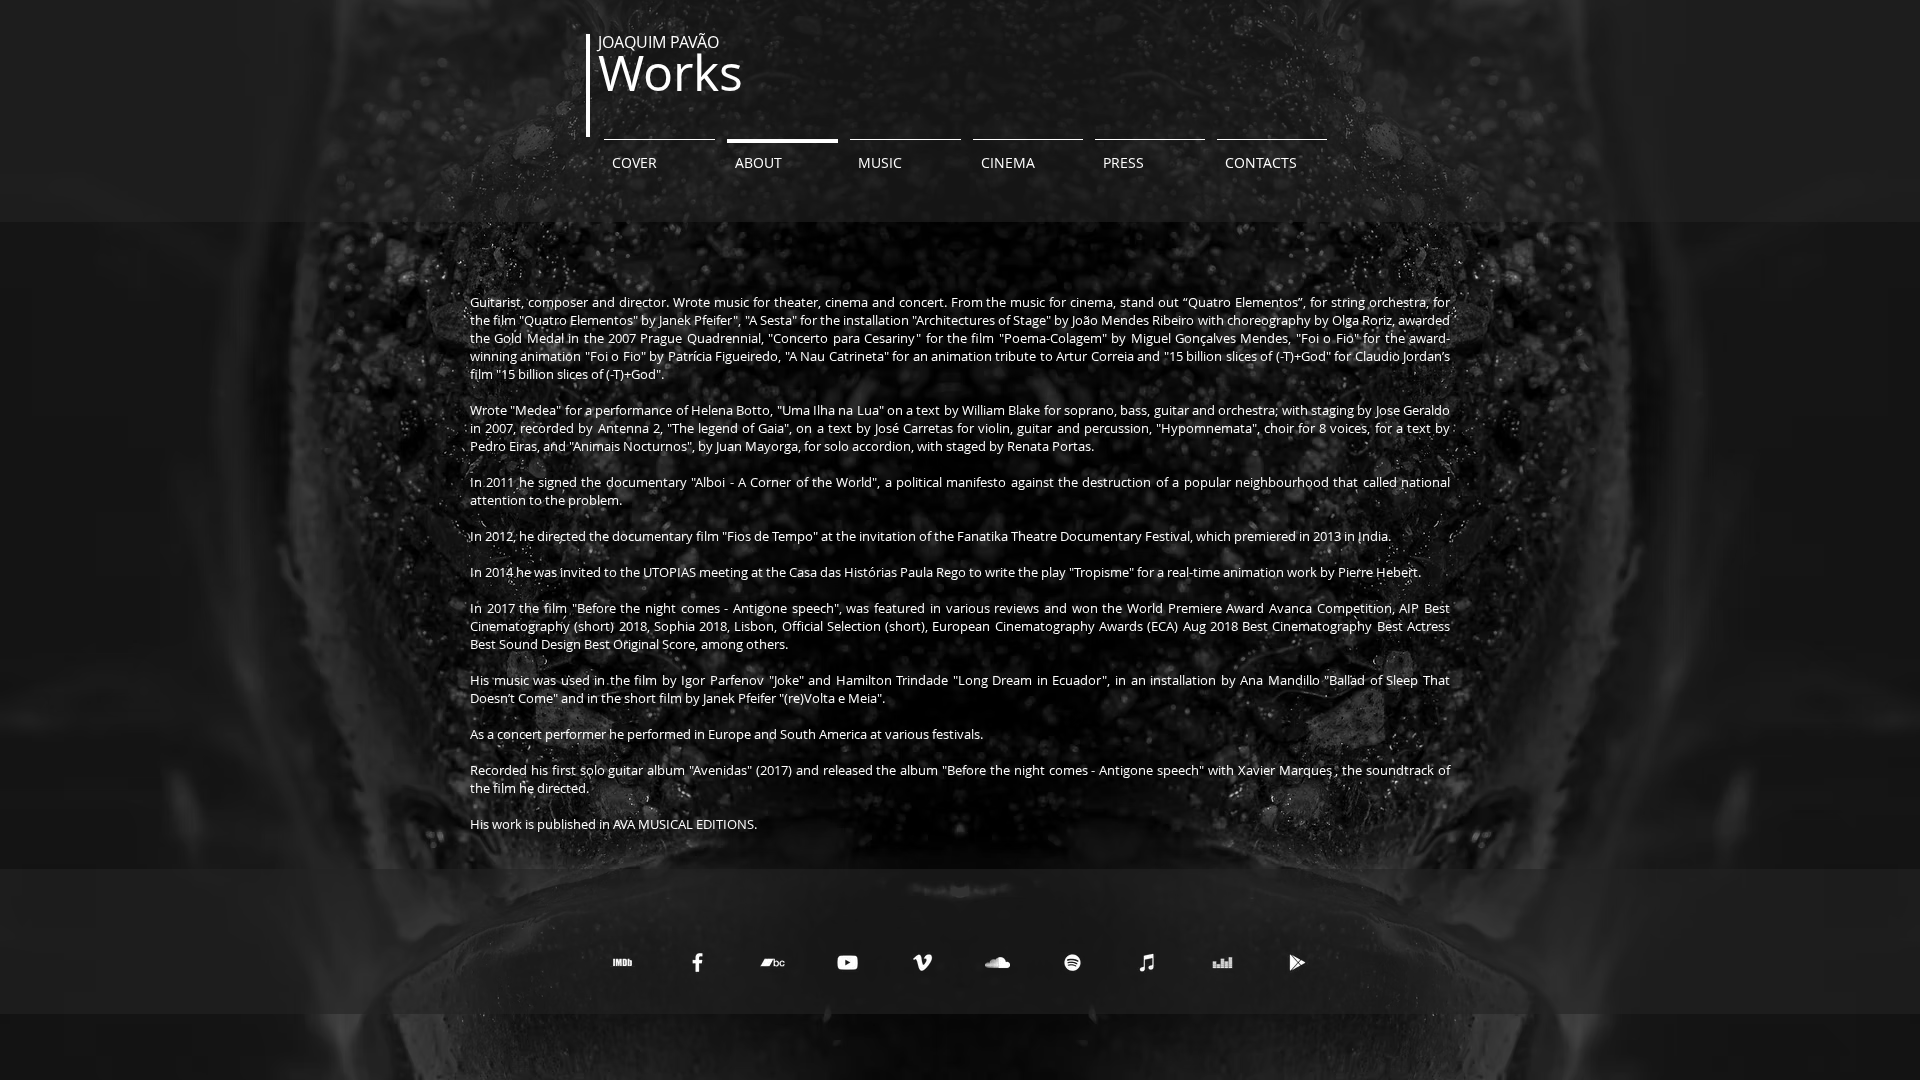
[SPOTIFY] (1072, 962)
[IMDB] (622, 962)
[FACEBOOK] (697, 962)
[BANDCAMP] (772, 962)
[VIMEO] (922, 962)
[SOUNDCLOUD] (997, 962)
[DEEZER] (1222, 962)
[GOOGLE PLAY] (1297, 962)
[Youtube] (847, 962)
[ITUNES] (1147, 962)
